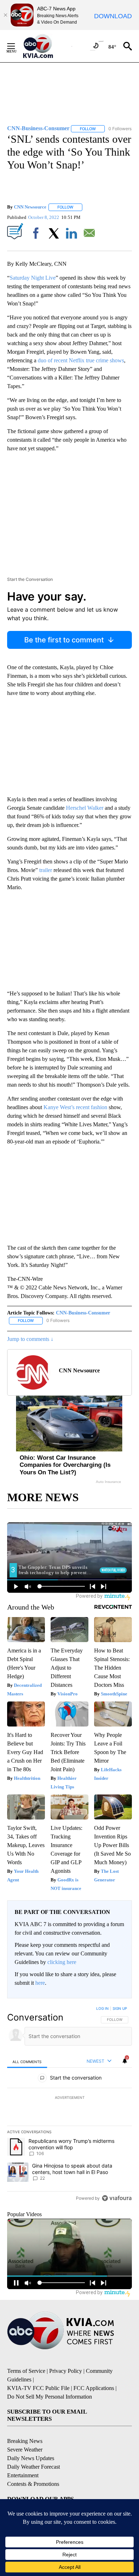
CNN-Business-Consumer (83, 1313)
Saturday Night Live (33, 278)
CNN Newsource (30, 207)
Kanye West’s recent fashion (75, 1107)
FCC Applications (94, 2388)
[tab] (27, 2061)
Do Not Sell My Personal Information (50, 2397)
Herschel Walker (85, 808)
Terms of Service (26, 2371)
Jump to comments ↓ (30, 1339)
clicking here (62, 1962)
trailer (46, 870)
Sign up (120, 2008)
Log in (102, 2008)
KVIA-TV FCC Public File (38, 2388)
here (40, 1983)
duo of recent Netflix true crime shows (81, 360)
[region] (69, 2105)
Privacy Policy (66, 2371)
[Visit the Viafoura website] (117, 2198)
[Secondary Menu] (16, 46)
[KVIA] (46, 46)
